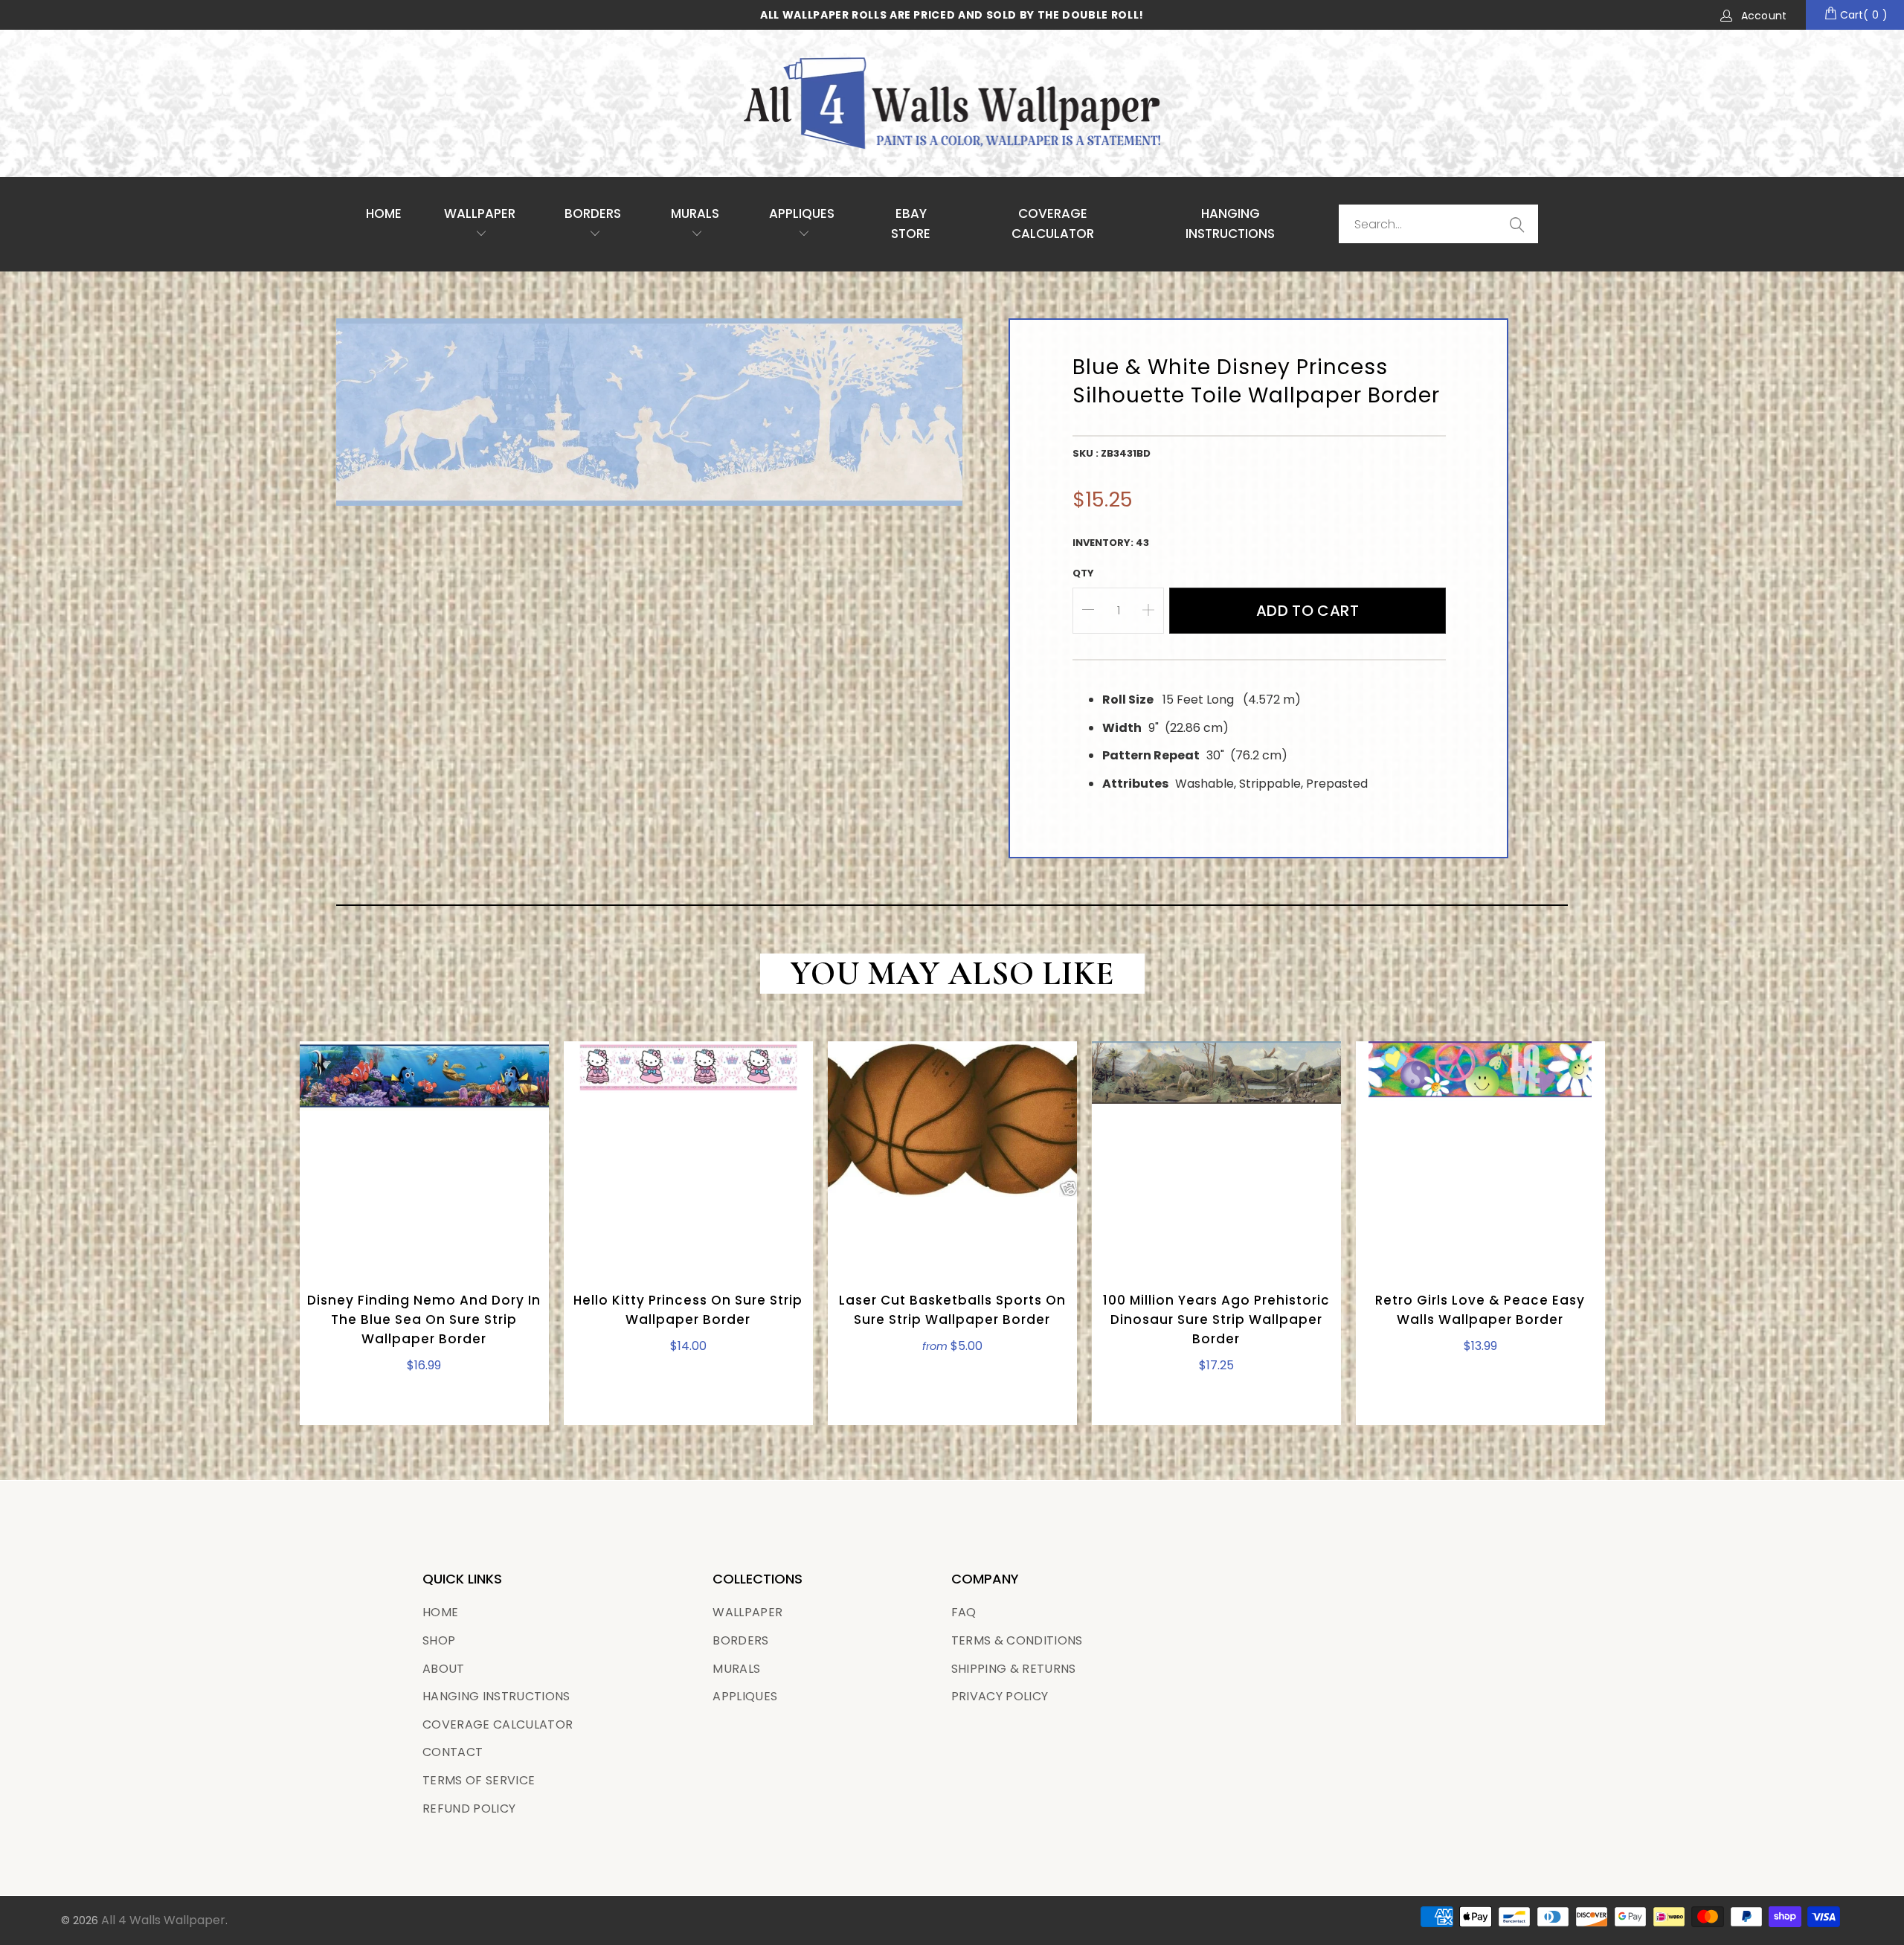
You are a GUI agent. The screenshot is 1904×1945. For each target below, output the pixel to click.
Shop (439, 1640)
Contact (453, 1752)
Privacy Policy (1000, 1696)
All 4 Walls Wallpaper (163, 1920)
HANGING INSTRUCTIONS (1230, 224)
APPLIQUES (802, 213)
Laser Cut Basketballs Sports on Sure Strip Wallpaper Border (952, 1153)
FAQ (964, 1612)
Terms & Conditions (1017, 1640)
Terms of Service (479, 1780)
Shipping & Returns (1014, 1669)
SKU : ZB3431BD (1112, 453)
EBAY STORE (911, 224)
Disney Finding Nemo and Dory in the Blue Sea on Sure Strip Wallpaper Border (424, 1153)
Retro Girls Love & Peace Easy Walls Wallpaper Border (1480, 1153)
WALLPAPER (480, 213)
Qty (1083, 573)
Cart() (1862, 15)
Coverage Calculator (498, 1724)
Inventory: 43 (1111, 543)
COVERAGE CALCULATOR (1053, 224)
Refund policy (469, 1809)
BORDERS (740, 1640)
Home (384, 213)
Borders (593, 213)
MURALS (695, 213)
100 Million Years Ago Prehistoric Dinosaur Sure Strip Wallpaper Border (1216, 1153)
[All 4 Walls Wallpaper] (952, 103)
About (444, 1669)
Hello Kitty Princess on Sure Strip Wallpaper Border (688, 1153)
